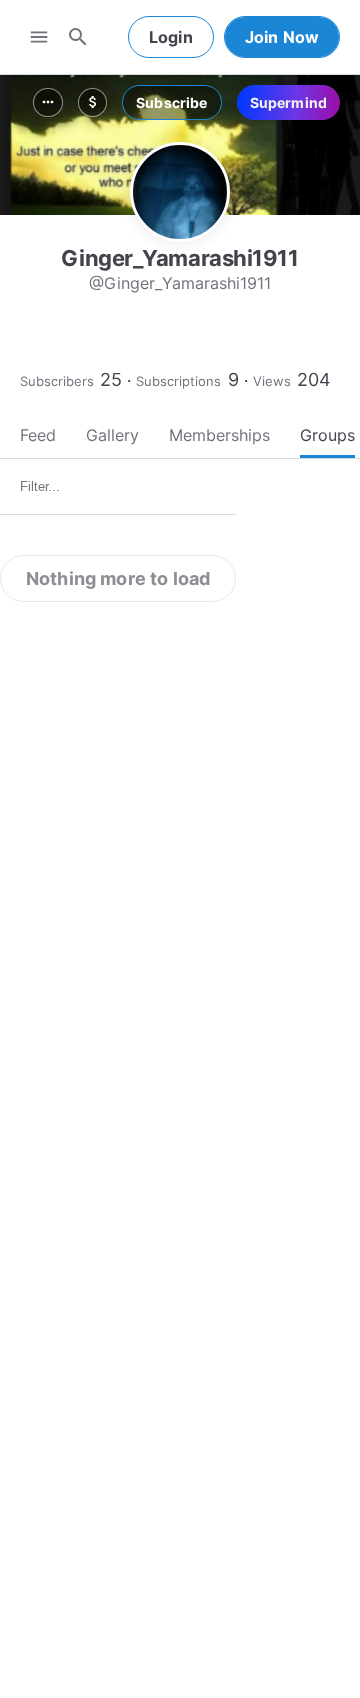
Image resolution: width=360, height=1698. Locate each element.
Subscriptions (178, 381)
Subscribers (57, 381)
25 (111, 379)
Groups (327, 435)
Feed (38, 435)
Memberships (219, 435)
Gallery (112, 435)
